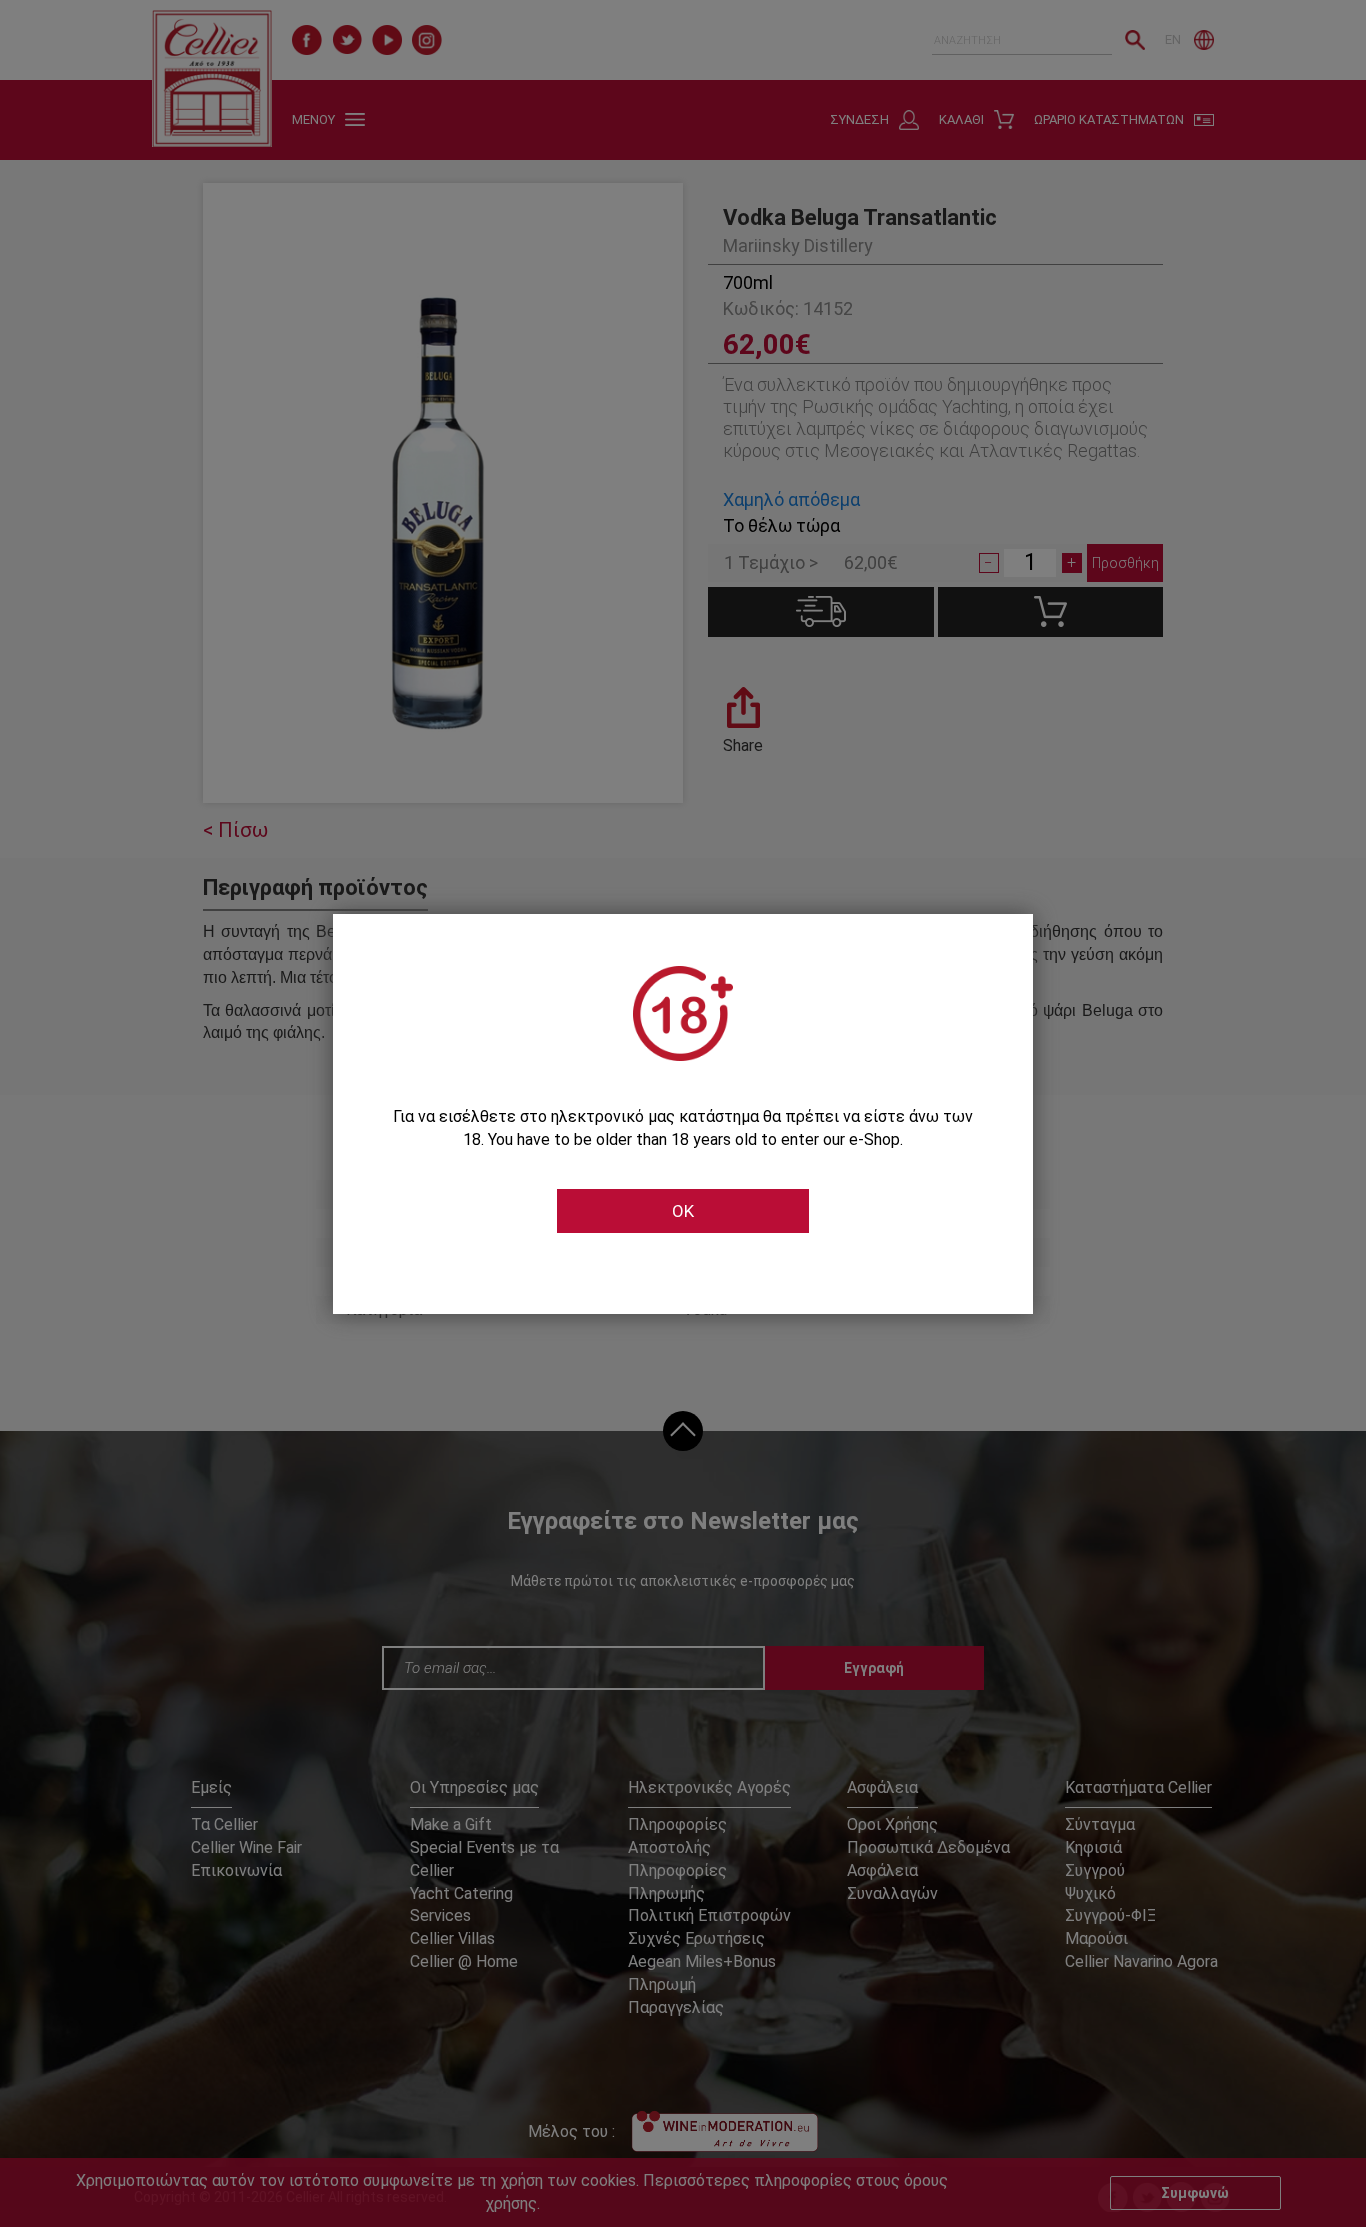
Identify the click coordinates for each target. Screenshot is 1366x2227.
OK (683, 1211)
